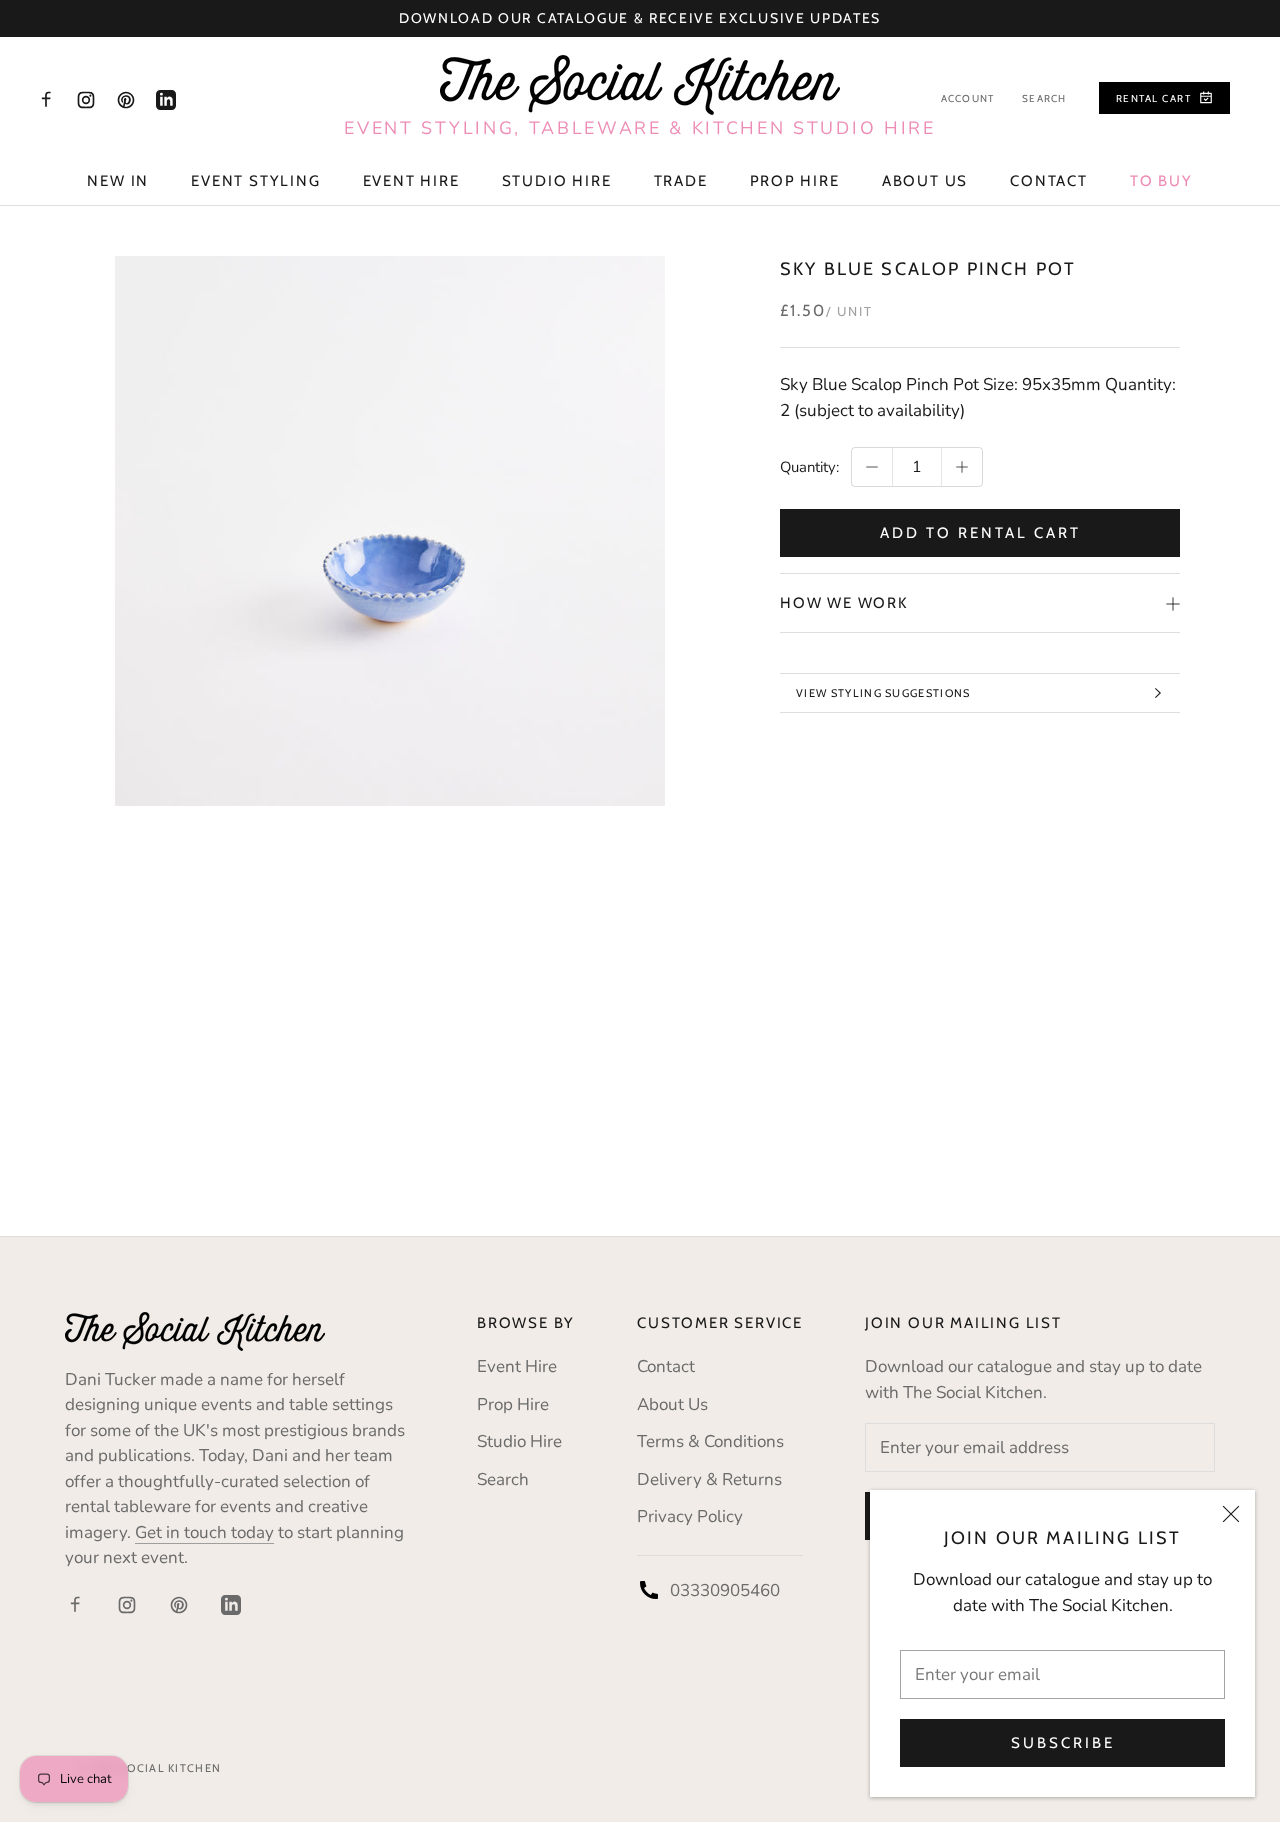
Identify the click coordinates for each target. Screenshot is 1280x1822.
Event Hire (411, 181)
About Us (925, 181)
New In (118, 181)
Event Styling (255, 181)
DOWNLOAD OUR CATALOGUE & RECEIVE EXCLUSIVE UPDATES (640, 18)
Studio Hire (557, 181)
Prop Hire (795, 181)
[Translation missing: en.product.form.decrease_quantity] (872, 467)
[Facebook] (46, 99)
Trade (681, 181)
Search (1044, 98)
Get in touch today (204, 1532)
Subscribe (1063, 1743)
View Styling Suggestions (883, 693)
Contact (1049, 181)
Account (967, 98)
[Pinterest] (126, 99)
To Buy (1161, 181)
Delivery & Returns (709, 1479)
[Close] (1231, 1514)
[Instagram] (86, 99)
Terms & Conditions (710, 1441)
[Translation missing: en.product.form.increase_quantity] (962, 467)
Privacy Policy (690, 1516)
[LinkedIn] (166, 99)
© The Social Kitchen (150, 1768)
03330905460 (725, 1590)
